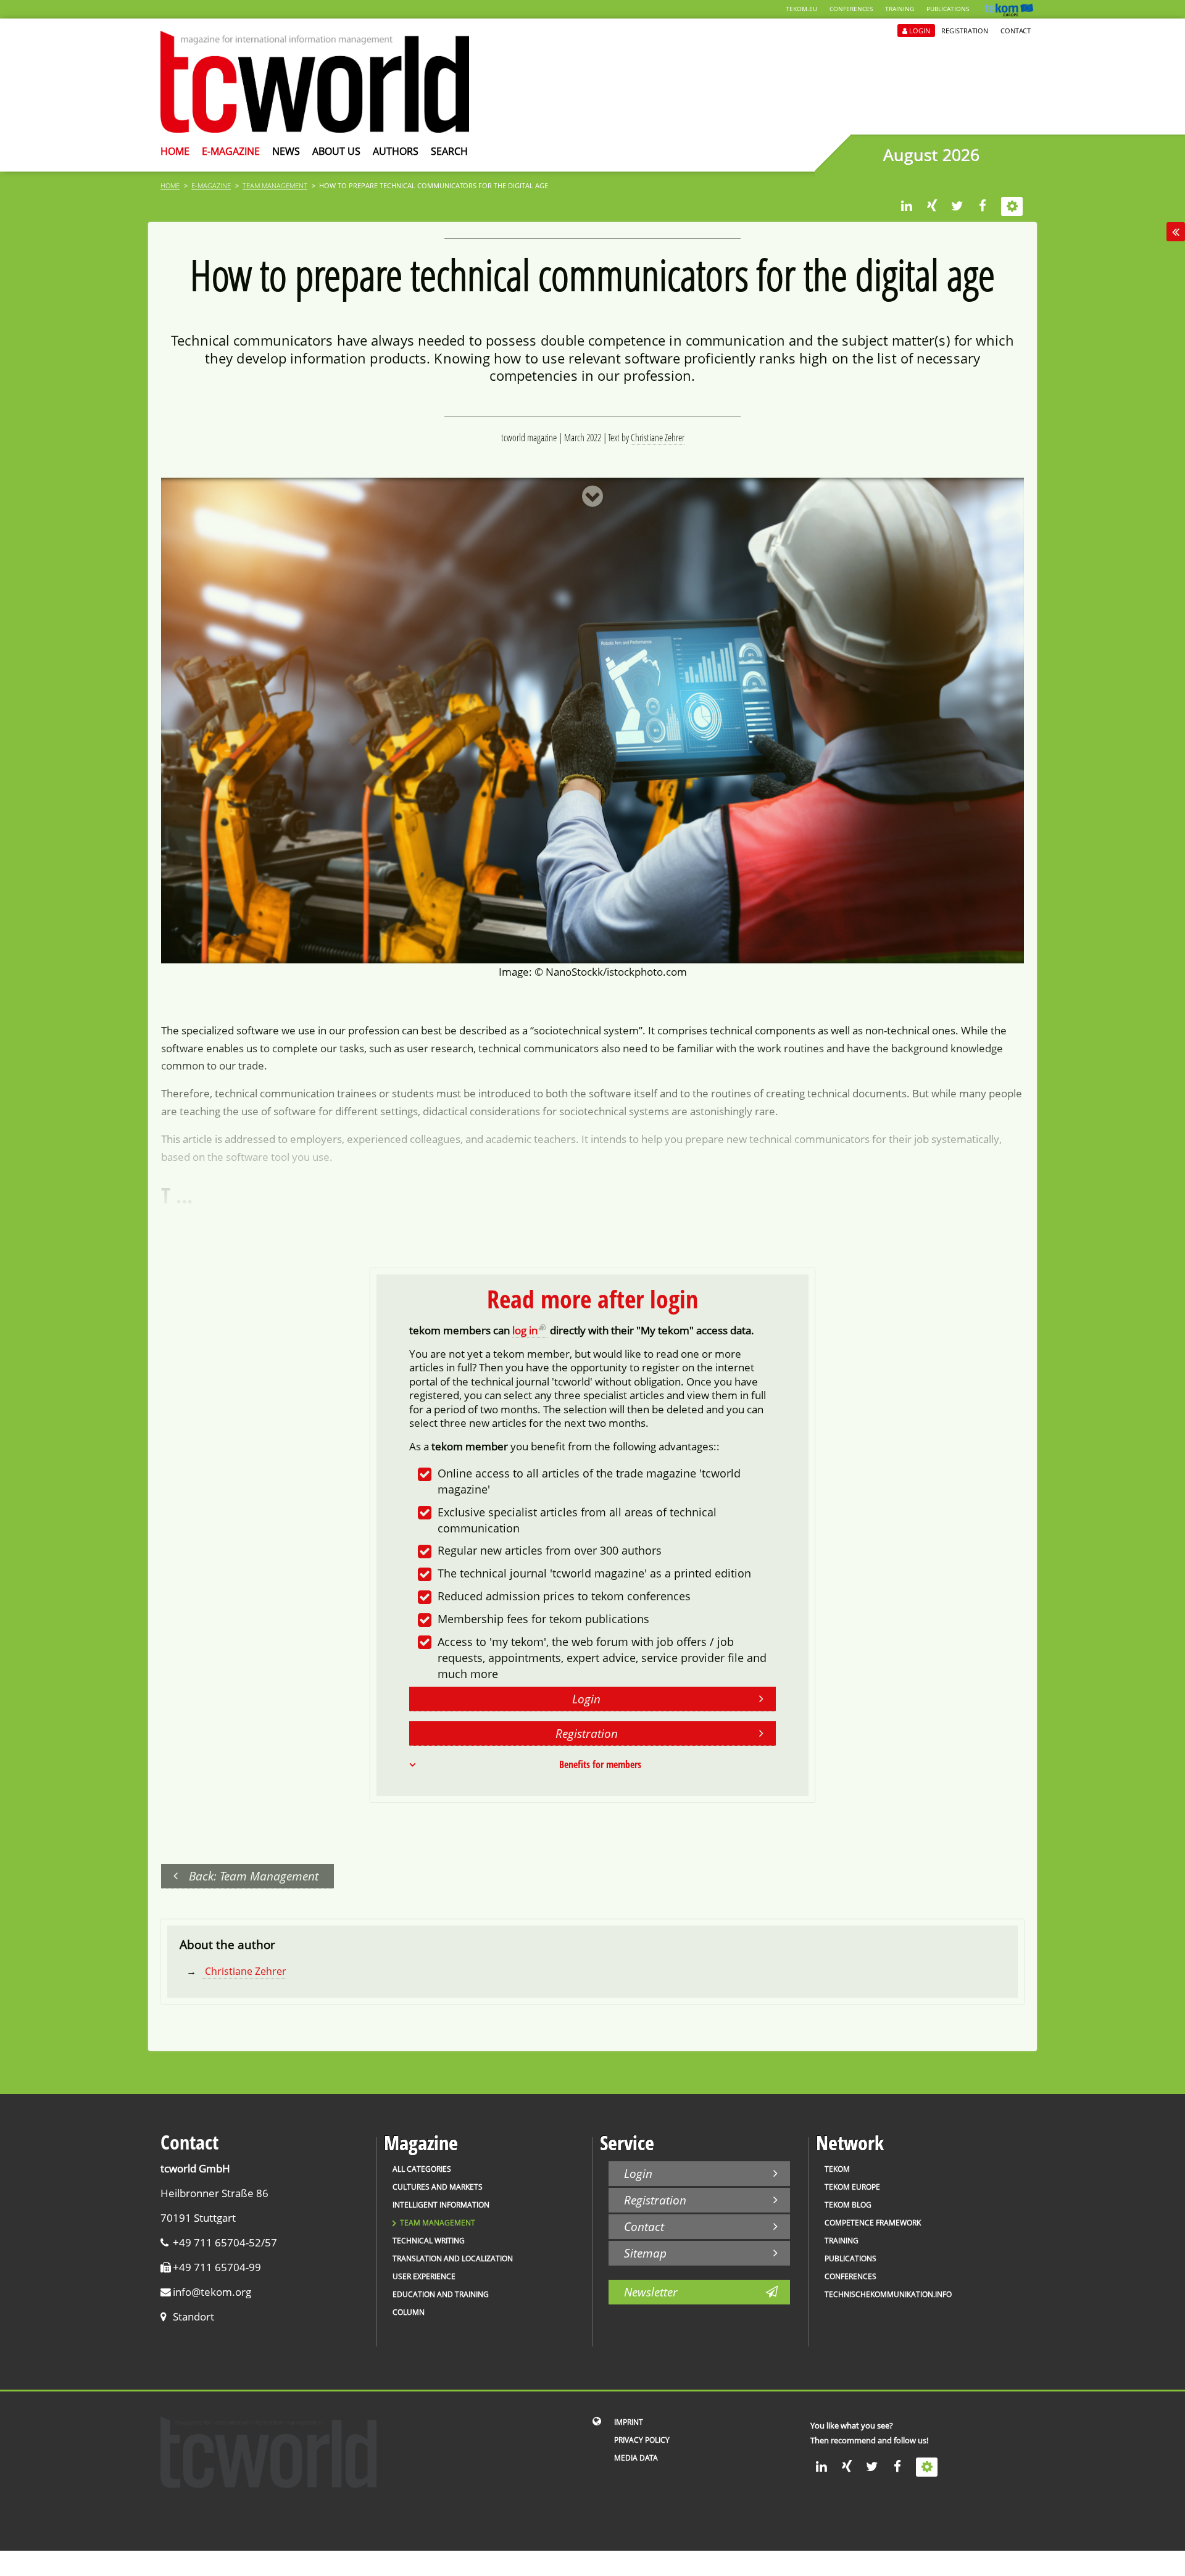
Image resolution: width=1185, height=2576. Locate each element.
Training (900, 9)
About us (336, 151)
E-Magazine (231, 151)
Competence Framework (873, 2223)
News (286, 151)
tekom (837, 2169)
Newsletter (651, 2292)
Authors (396, 151)
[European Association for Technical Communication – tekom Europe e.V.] (1009, 13)
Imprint (629, 2422)
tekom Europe (852, 2187)
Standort (193, 2316)
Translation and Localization (453, 2258)
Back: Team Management (254, 1876)
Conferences (851, 9)
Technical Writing (429, 2241)
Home (175, 151)
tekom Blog (848, 2205)
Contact (1016, 31)
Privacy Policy (642, 2440)
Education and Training (441, 2294)
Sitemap (645, 2253)
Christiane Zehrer (658, 438)
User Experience (424, 2276)
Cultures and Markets (438, 2187)
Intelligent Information (441, 2205)
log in (525, 1330)
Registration (965, 31)
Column (409, 2312)
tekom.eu (801, 9)
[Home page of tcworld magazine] (315, 129)
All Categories (422, 2169)
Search (449, 151)
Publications (948, 9)
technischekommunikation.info (888, 2294)
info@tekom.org (212, 2292)
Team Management (275, 185)
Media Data (636, 2458)
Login (920, 31)
